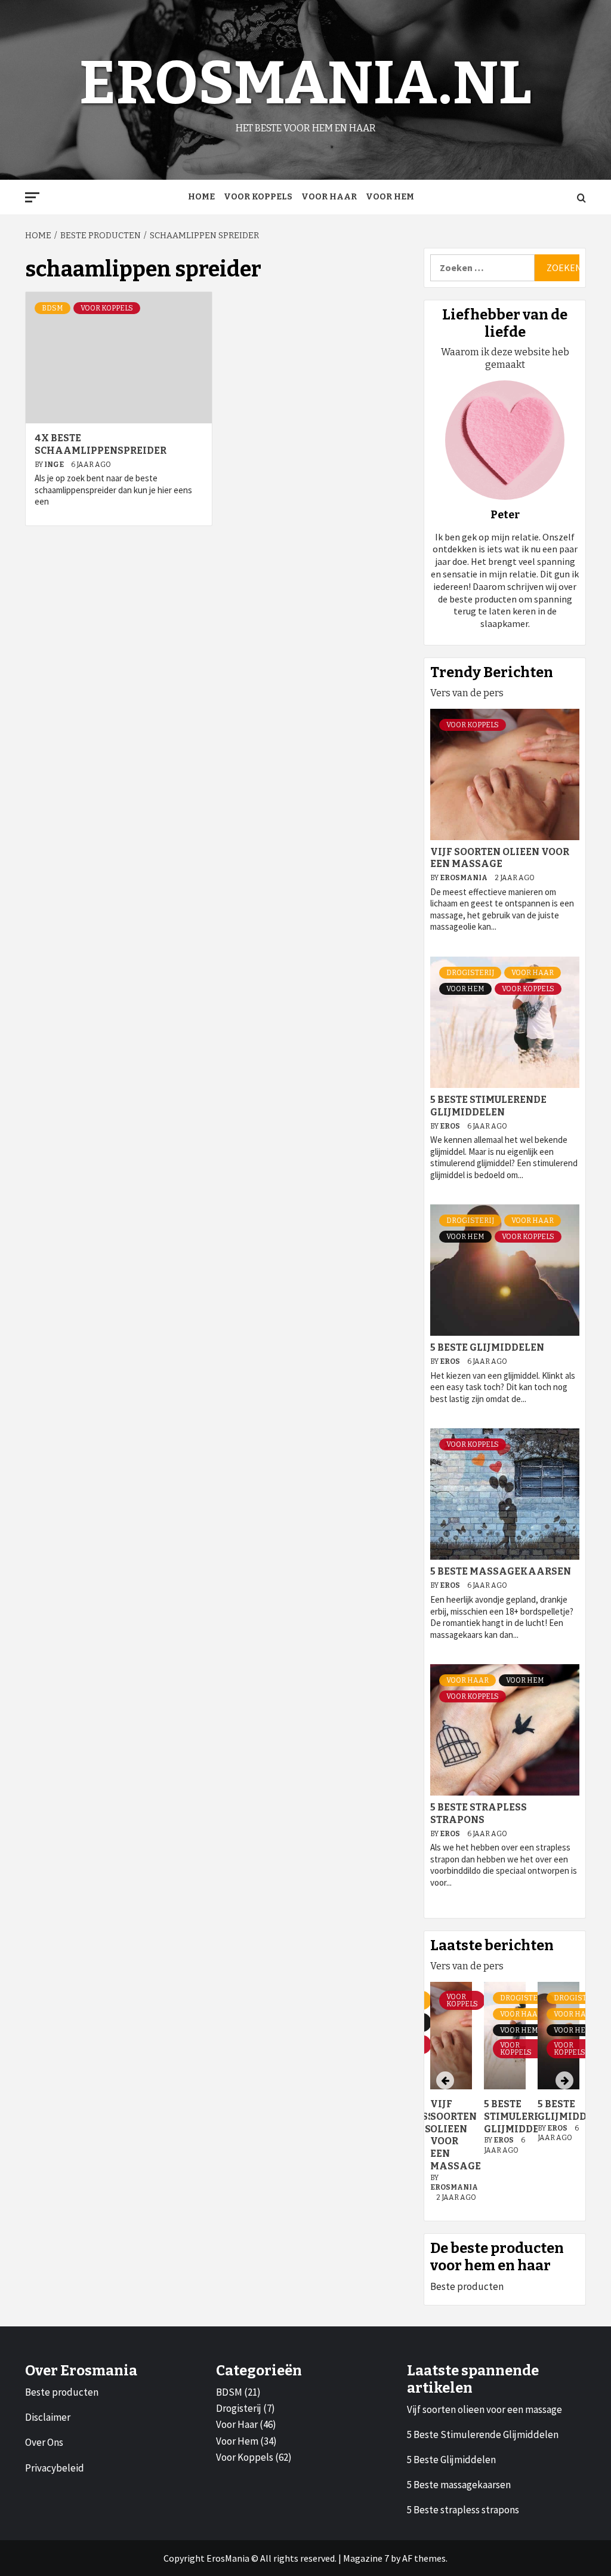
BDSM (53, 308)
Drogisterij (470, 973)
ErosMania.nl (305, 83)
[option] (505, 2098)
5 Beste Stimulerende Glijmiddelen (488, 1106)
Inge (55, 465)
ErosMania (464, 878)
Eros (450, 1126)
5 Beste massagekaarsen (501, 1571)
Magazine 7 (366, 2558)
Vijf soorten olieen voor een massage (500, 858)
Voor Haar (329, 197)
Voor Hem (390, 197)
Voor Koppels (258, 197)
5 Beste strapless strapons (479, 1813)
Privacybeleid (55, 2468)
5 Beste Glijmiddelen (487, 1347)
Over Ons (44, 2442)
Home (201, 197)
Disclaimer (48, 2417)
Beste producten (467, 2286)
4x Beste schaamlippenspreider (101, 444)
